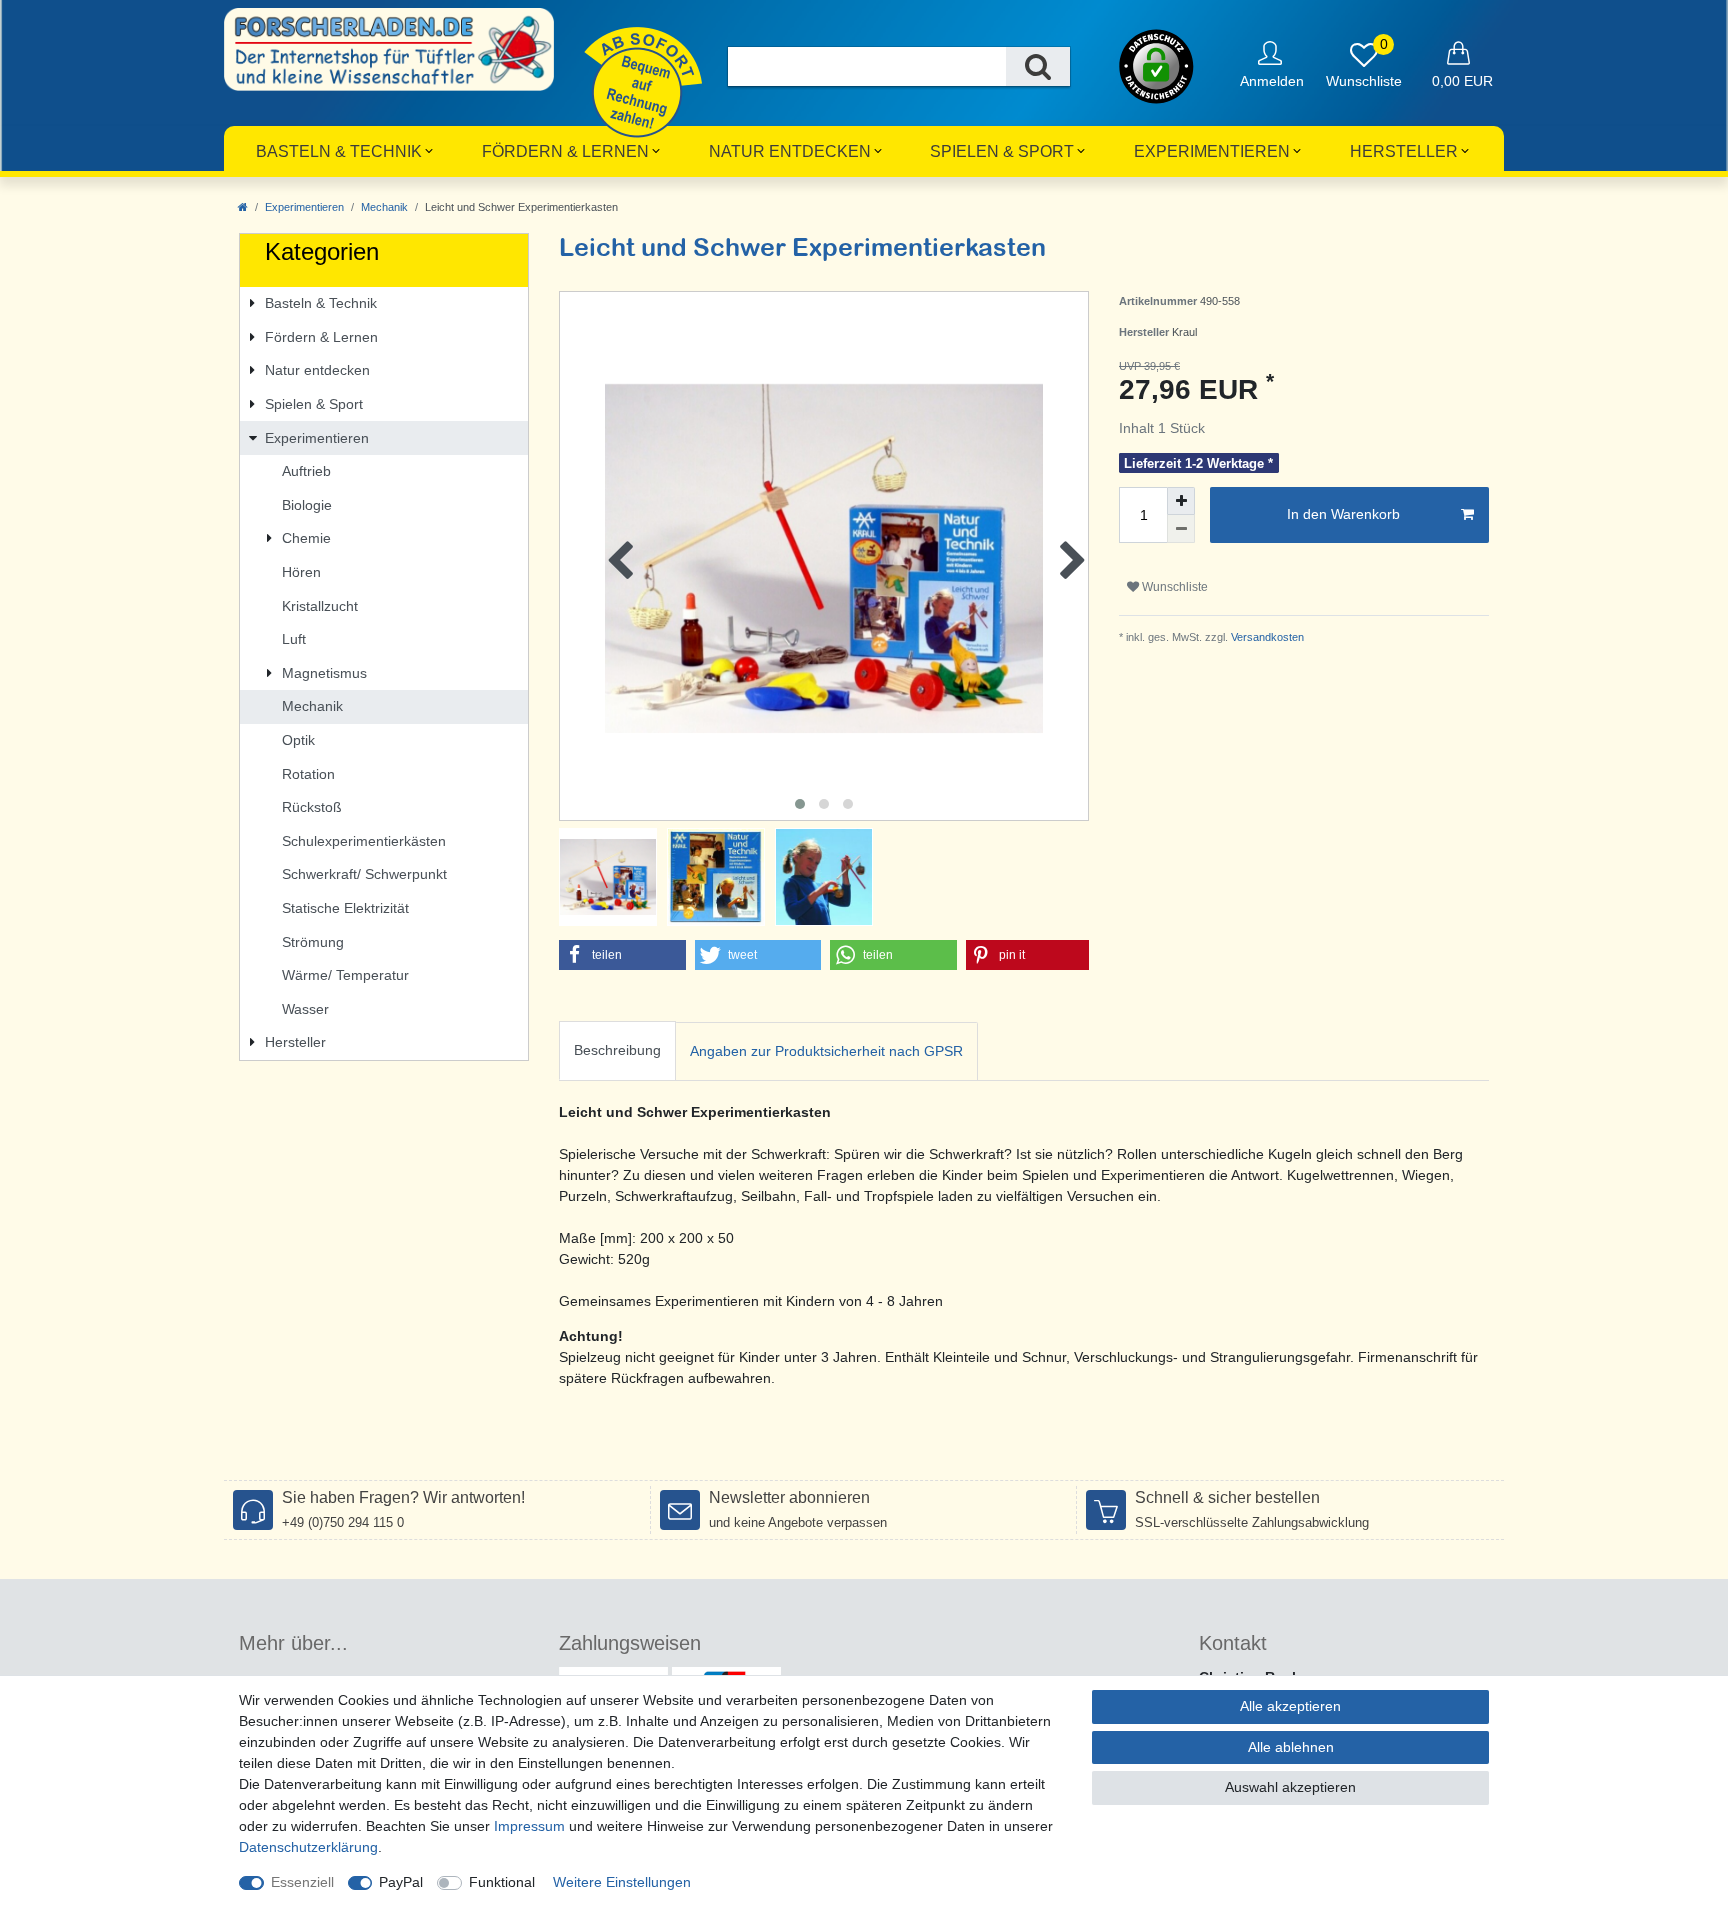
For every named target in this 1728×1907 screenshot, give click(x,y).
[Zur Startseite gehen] (243, 207)
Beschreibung (617, 1050)
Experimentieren (1212, 151)
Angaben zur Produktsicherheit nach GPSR (826, 1051)
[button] (622, 955)
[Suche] (1038, 66)
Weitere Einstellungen (622, 1882)
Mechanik (384, 207)
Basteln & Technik (339, 151)
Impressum (529, 1826)
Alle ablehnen (1291, 1747)
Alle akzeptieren (1290, 1706)
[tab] (617, 1051)
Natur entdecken (790, 151)
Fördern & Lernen (565, 151)
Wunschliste (1173, 587)
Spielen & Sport (1002, 151)
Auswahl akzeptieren (1290, 1787)
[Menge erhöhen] (1181, 501)
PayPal (401, 1882)
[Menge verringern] (1181, 529)
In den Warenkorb (1343, 514)
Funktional (502, 1882)
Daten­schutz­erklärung (308, 1847)
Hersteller (1404, 151)
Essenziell (302, 1882)
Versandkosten (1266, 637)
